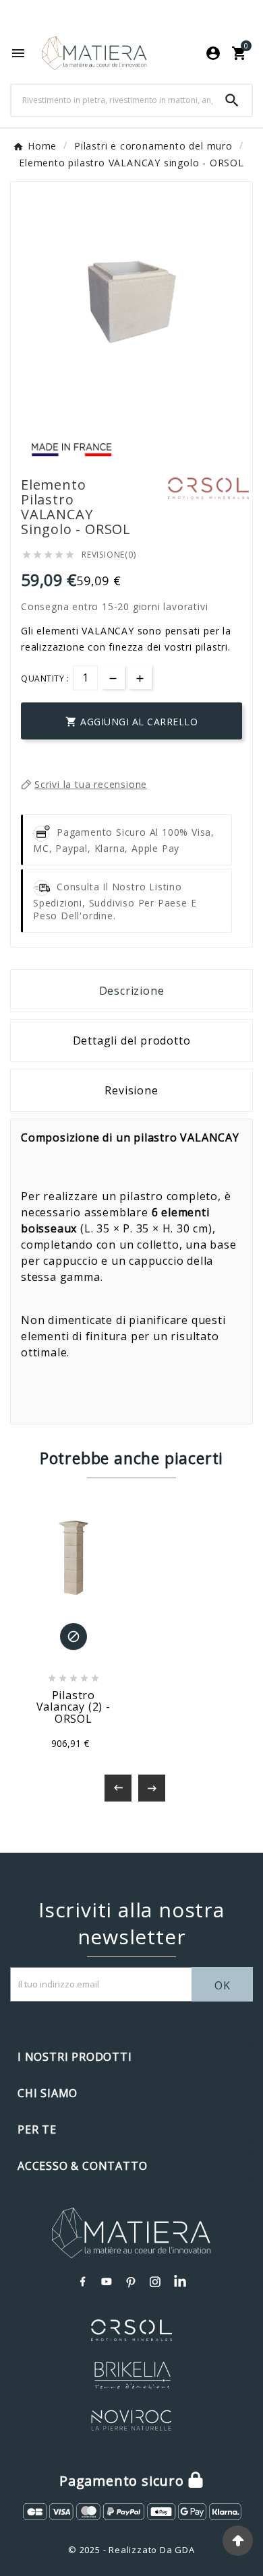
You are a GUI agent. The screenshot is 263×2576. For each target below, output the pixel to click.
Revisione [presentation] (131, 1090)
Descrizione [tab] (132, 991)
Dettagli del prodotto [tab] (132, 1041)
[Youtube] (107, 2282)
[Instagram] (156, 2282)
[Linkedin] (180, 2282)
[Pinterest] (131, 2282)
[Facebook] (83, 2282)
